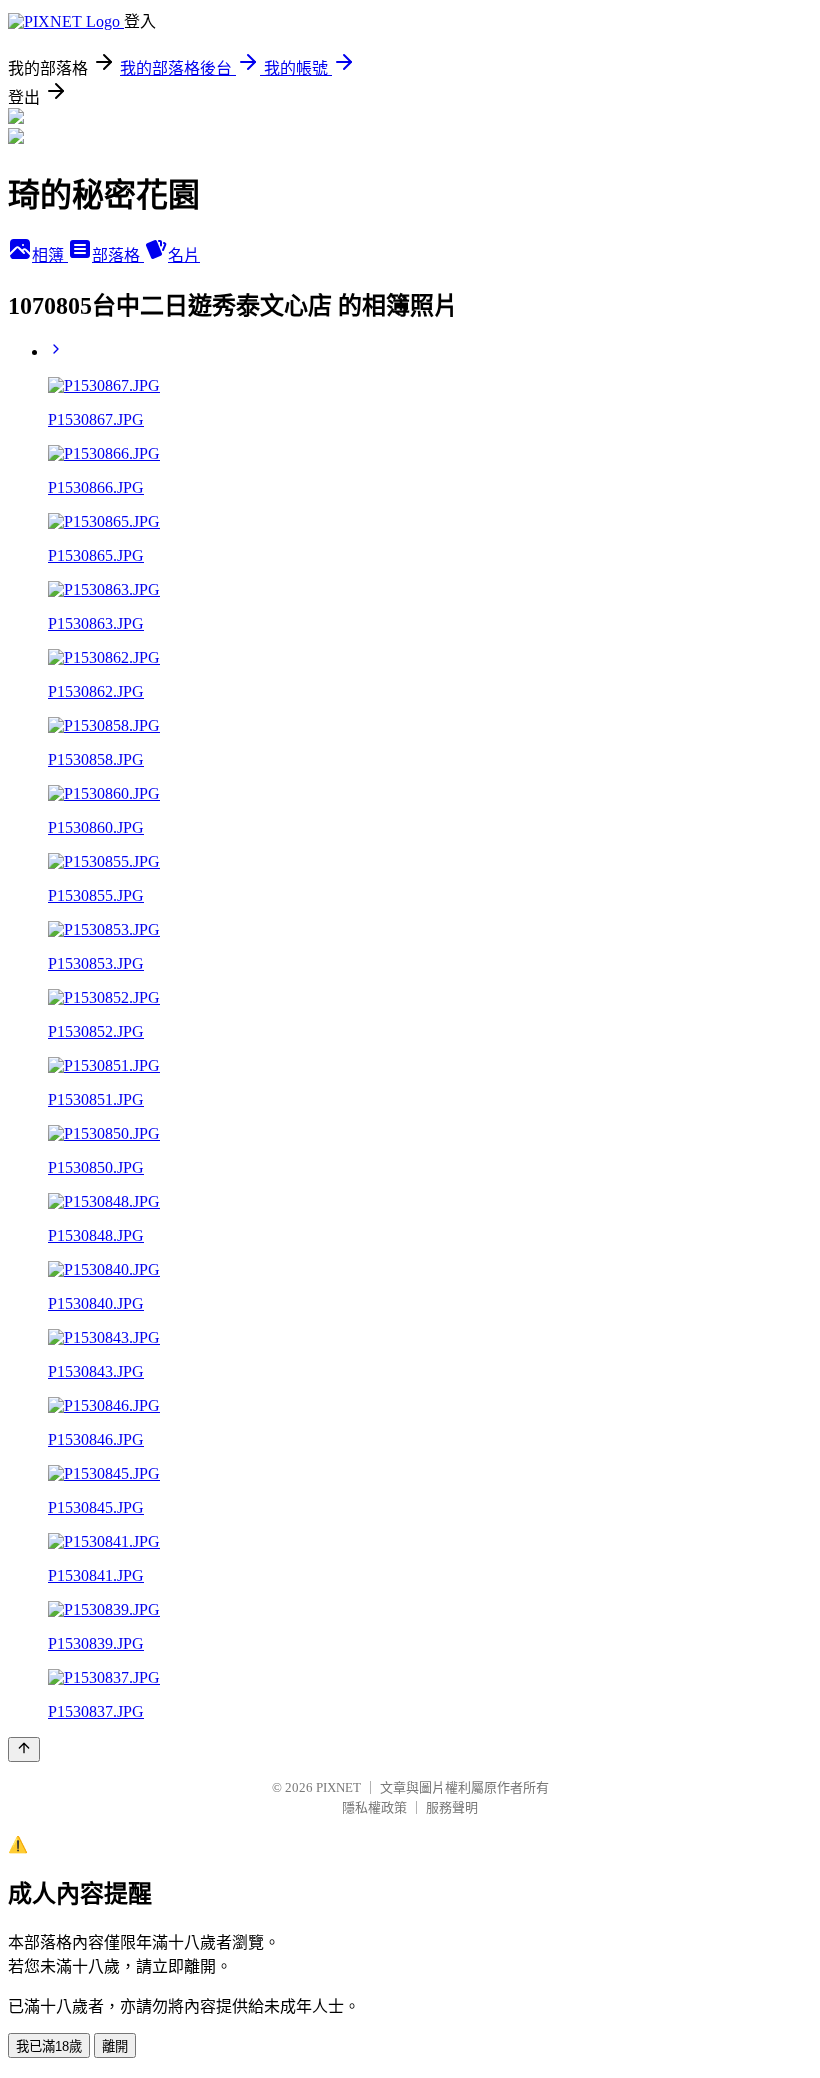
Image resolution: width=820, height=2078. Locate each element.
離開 (115, 2046)
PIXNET (338, 1787)
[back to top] (24, 1749)
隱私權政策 (374, 1807)
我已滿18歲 (49, 2046)
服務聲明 (452, 1807)
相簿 (50, 255)
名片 (184, 255)
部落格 (118, 255)
